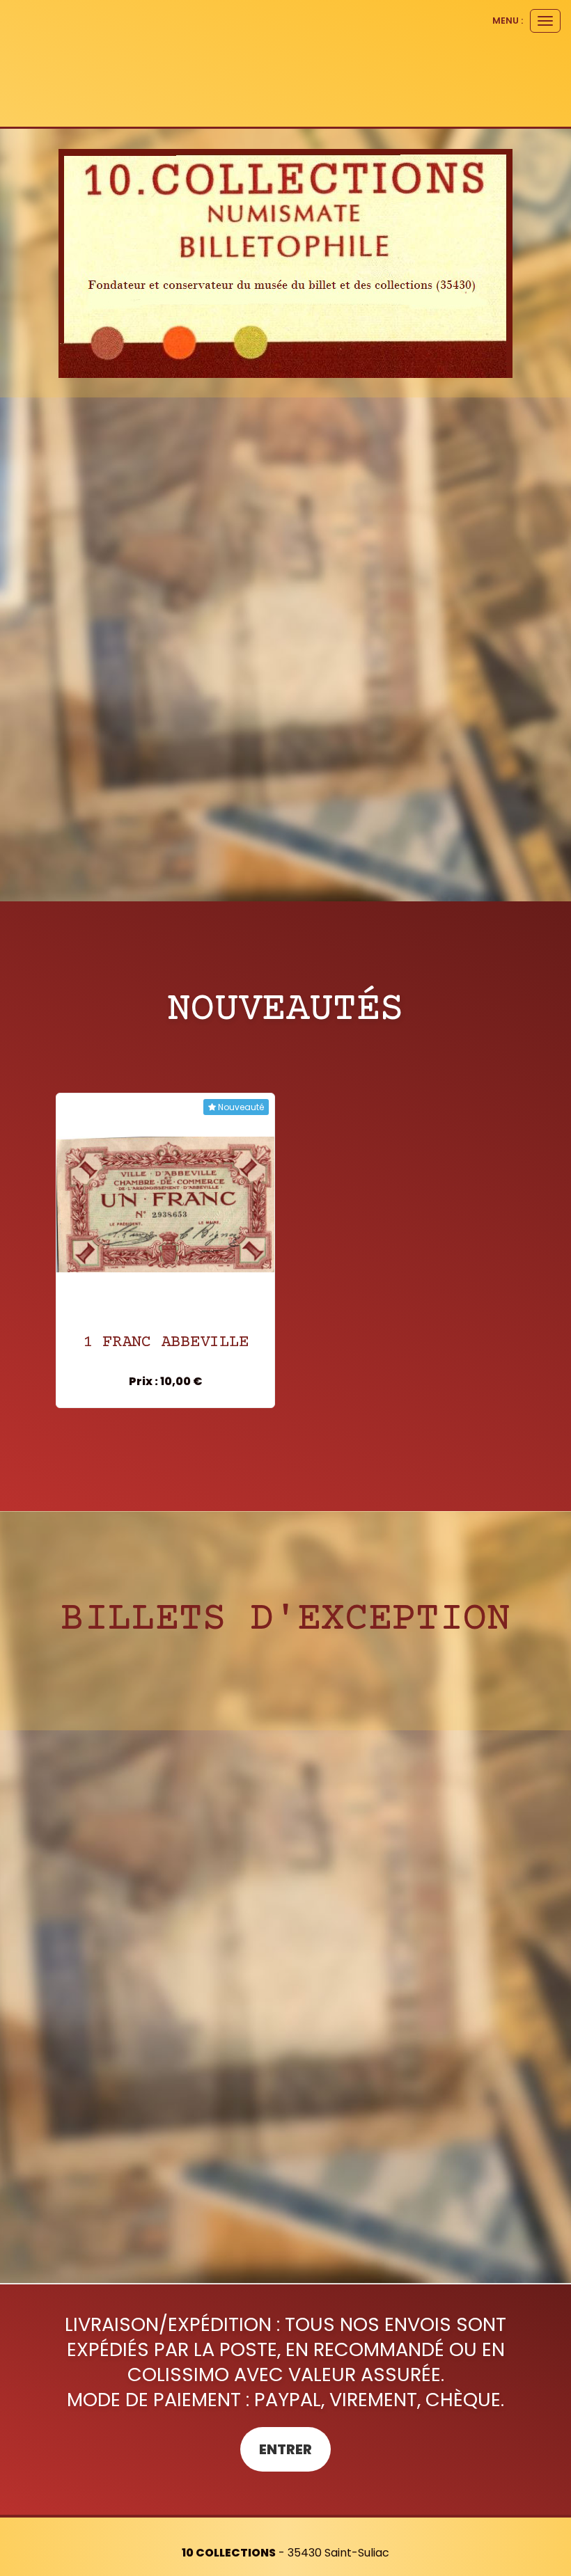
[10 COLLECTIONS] (285, 263)
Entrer (285, 2449)
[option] (165, 1250)
